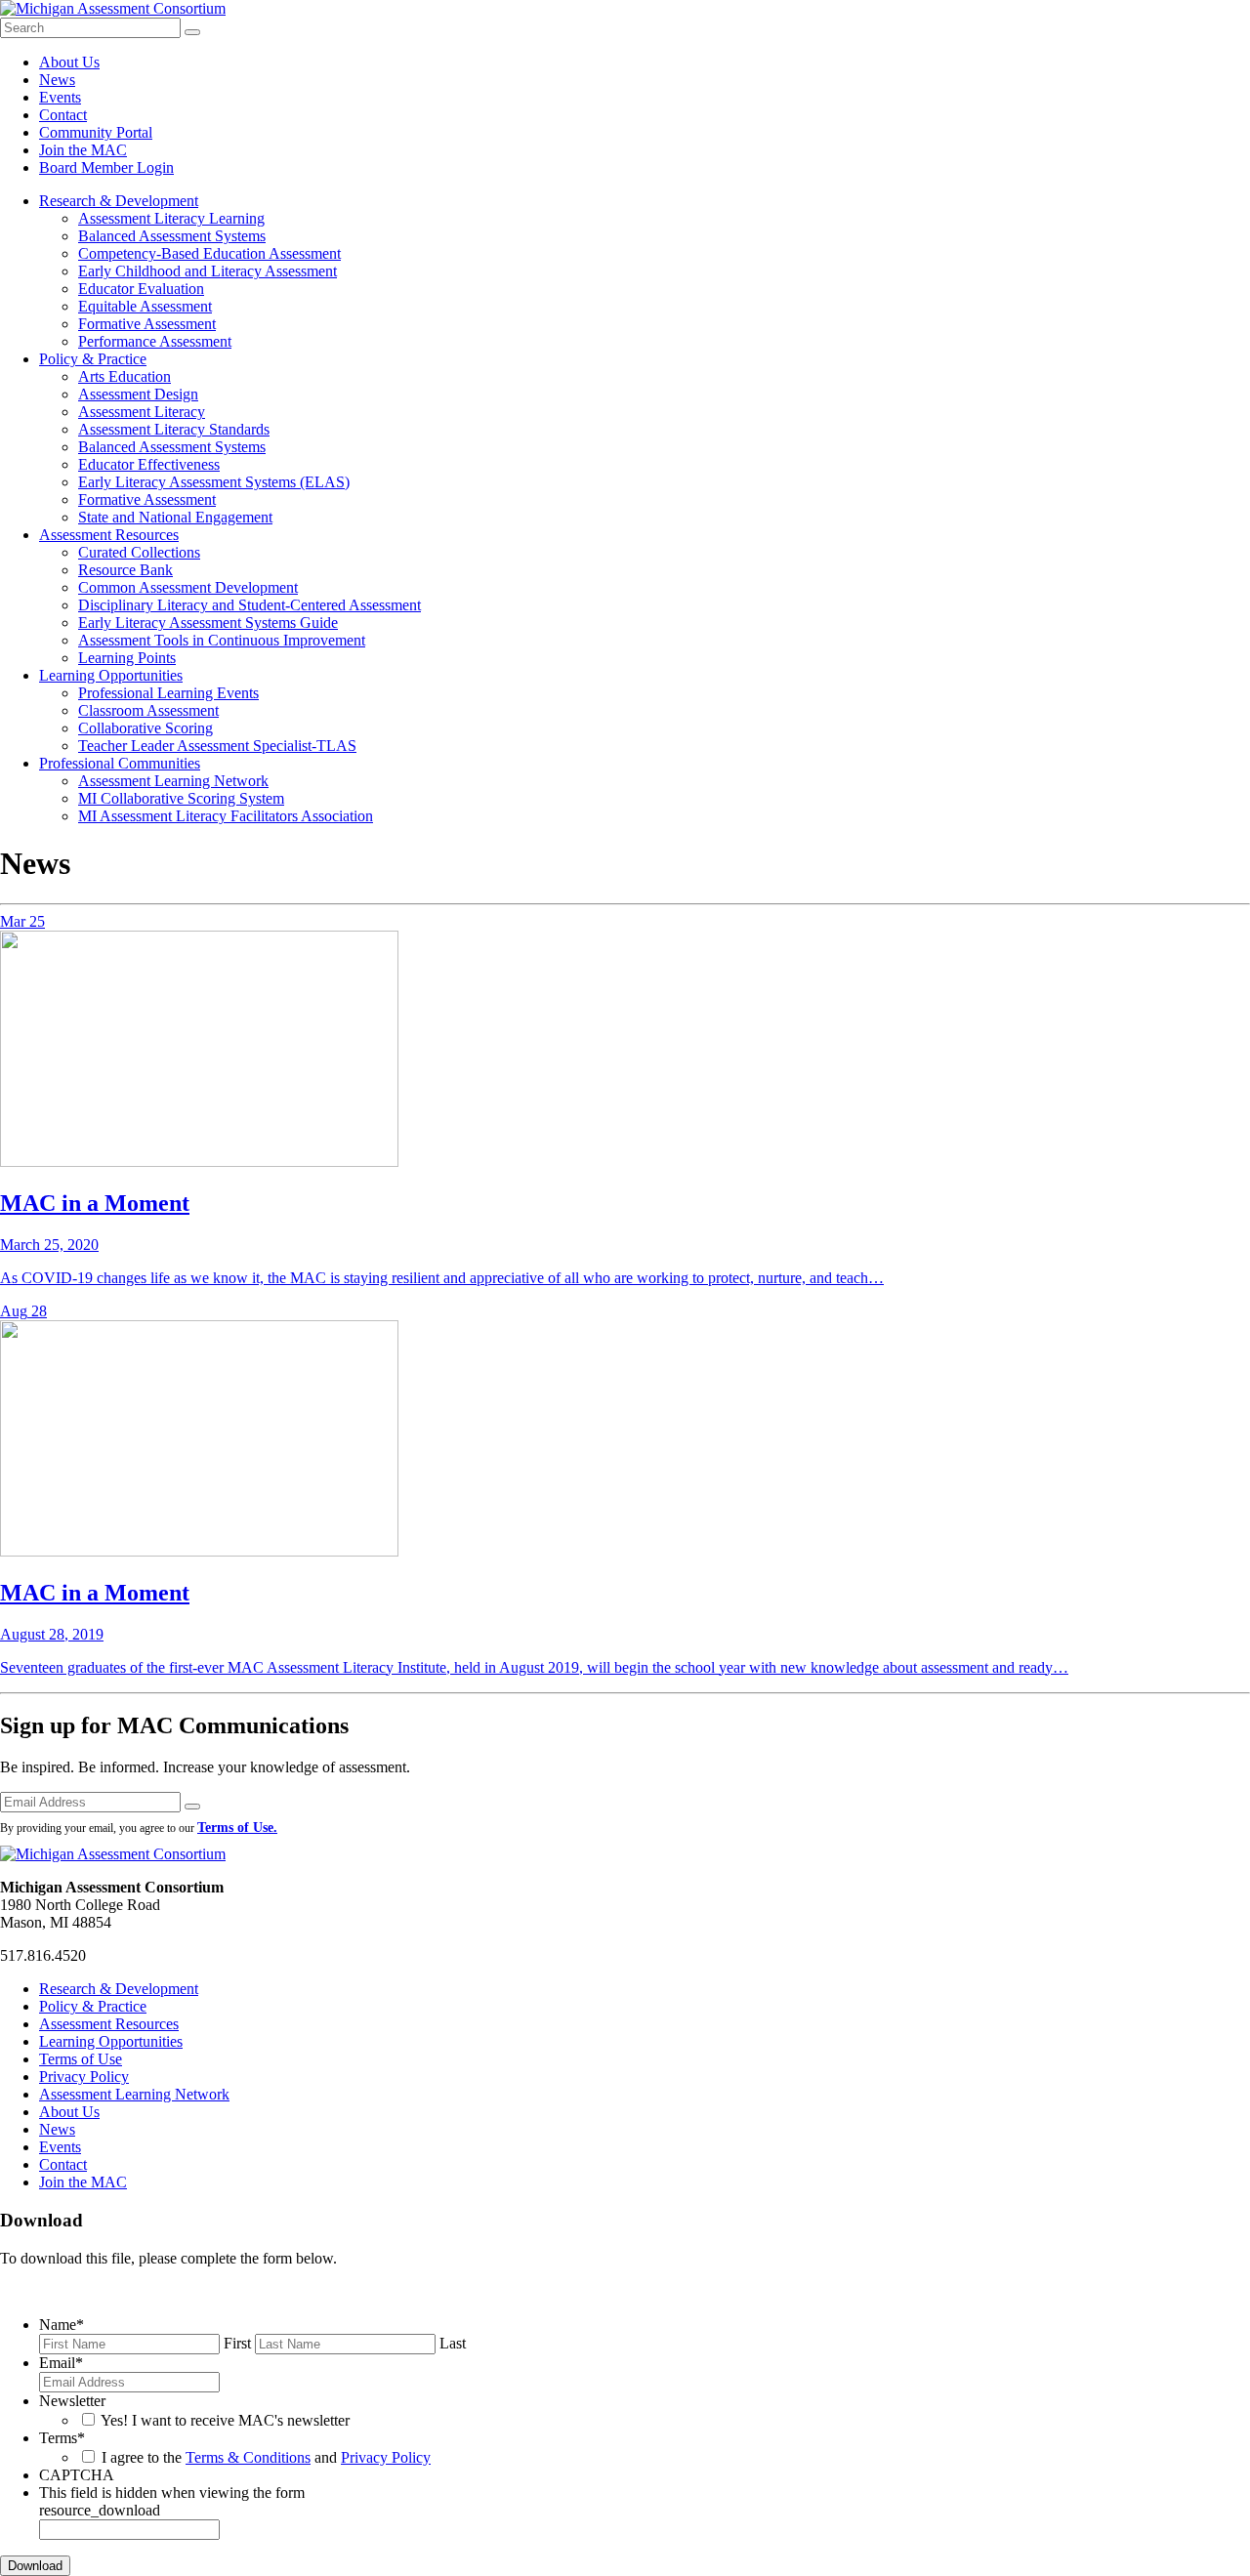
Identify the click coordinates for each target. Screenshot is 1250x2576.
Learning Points (127, 658)
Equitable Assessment (145, 306)
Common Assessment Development (188, 587)
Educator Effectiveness (149, 464)
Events (60, 97)
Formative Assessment (147, 324)
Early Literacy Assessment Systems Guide (208, 623)
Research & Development (119, 201)
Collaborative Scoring (146, 728)
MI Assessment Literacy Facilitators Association (226, 816)
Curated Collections (139, 552)
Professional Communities (120, 763)
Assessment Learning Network (173, 781)
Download (35, 2566)
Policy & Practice (93, 359)
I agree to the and (266, 2457)
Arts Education (125, 376)
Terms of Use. (237, 1828)
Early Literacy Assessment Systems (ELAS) (214, 482)
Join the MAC (83, 150)
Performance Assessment (155, 341)
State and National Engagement (175, 517)
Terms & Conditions (248, 2457)
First (237, 2343)
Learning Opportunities (111, 675)
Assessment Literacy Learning (171, 218)
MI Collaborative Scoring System (181, 798)
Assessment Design (138, 394)
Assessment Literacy (142, 412)
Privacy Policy (84, 2077)
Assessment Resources (109, 535)
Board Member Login (106, 167)
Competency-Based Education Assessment (209, 253)
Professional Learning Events (168, 693)
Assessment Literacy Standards (174, 429)
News (57, 80)
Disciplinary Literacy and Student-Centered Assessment (250, 605)
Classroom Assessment (148, 710)
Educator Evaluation (141, 289)
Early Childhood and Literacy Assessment (208, 271)
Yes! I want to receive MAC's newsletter (225, 2420)
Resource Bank (125, 570)
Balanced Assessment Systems (172, 236)
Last (453, 2343)
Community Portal (96, 132)
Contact (63, 115)
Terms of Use (81, 2059)
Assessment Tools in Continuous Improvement (222, 640)
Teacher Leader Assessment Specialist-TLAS (217, 746)
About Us (69, 62)
